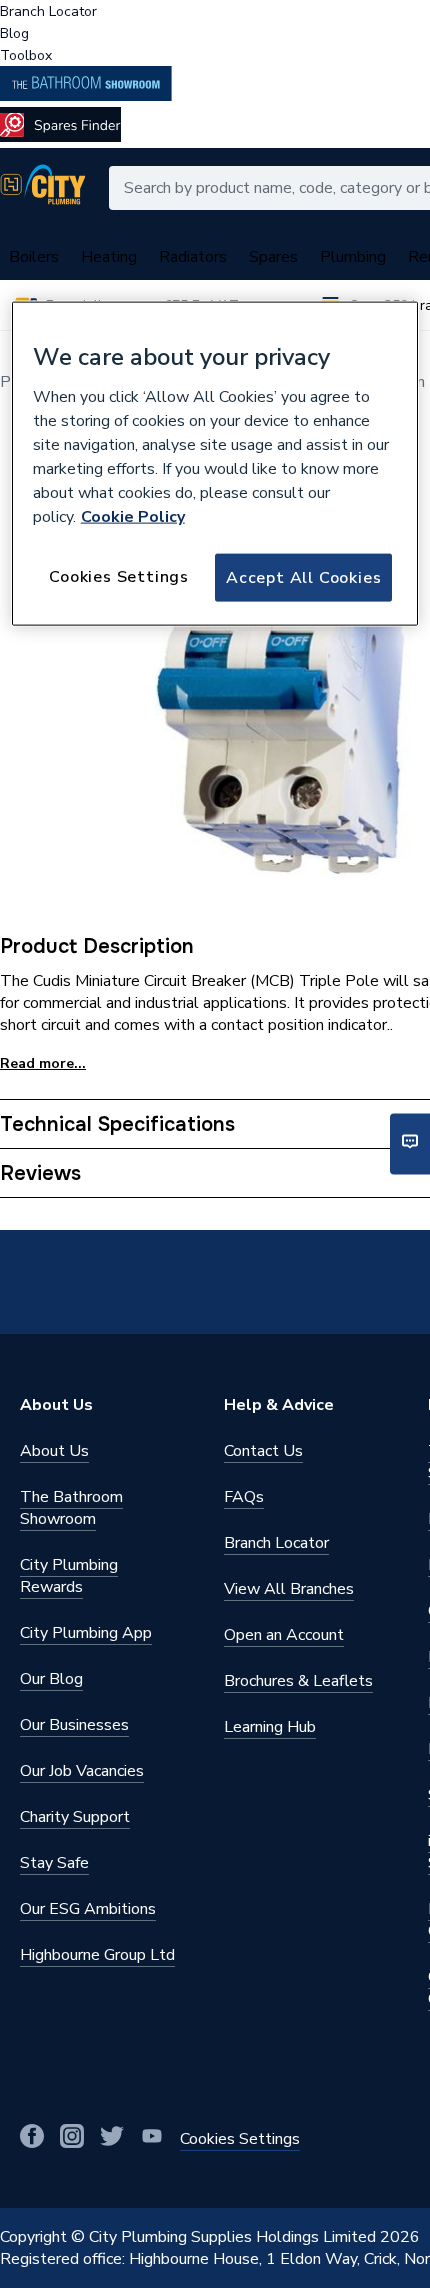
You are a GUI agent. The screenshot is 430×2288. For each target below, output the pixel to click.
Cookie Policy (133, 516)
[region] (215, 464)
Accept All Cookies (303, 577)
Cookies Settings (119, 576)
